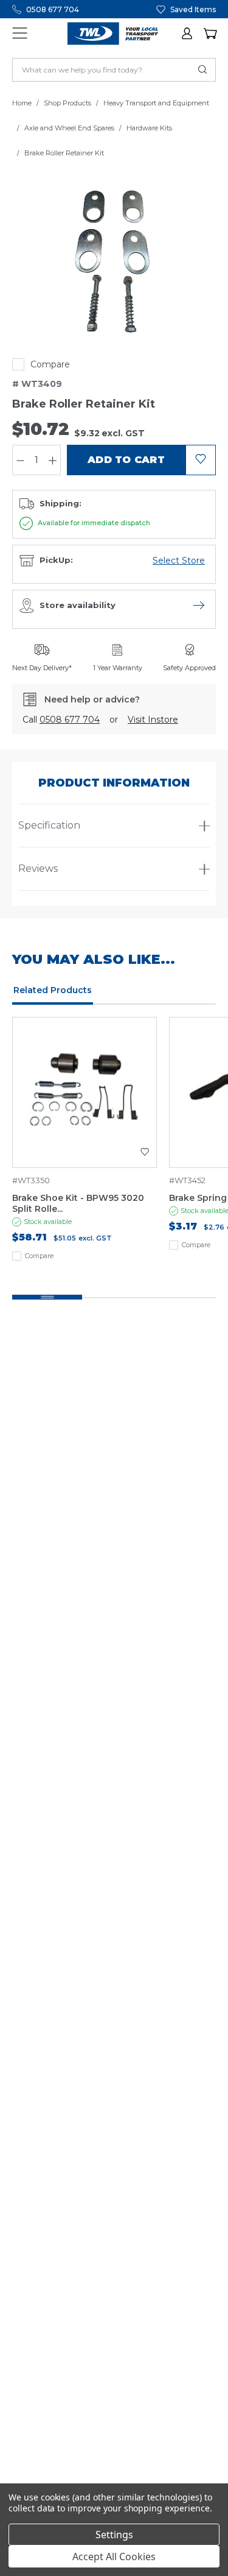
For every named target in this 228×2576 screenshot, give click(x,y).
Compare (50, 364)
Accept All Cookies (114, 2557)
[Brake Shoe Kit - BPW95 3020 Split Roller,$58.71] (85, 1092)
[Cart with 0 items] (210, 34)
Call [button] (61, 720)
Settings (114, 2535)
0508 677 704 (53, 9)
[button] (188, 34)
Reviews (38, 869)
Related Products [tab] (53, 990)
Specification (49, 825)
